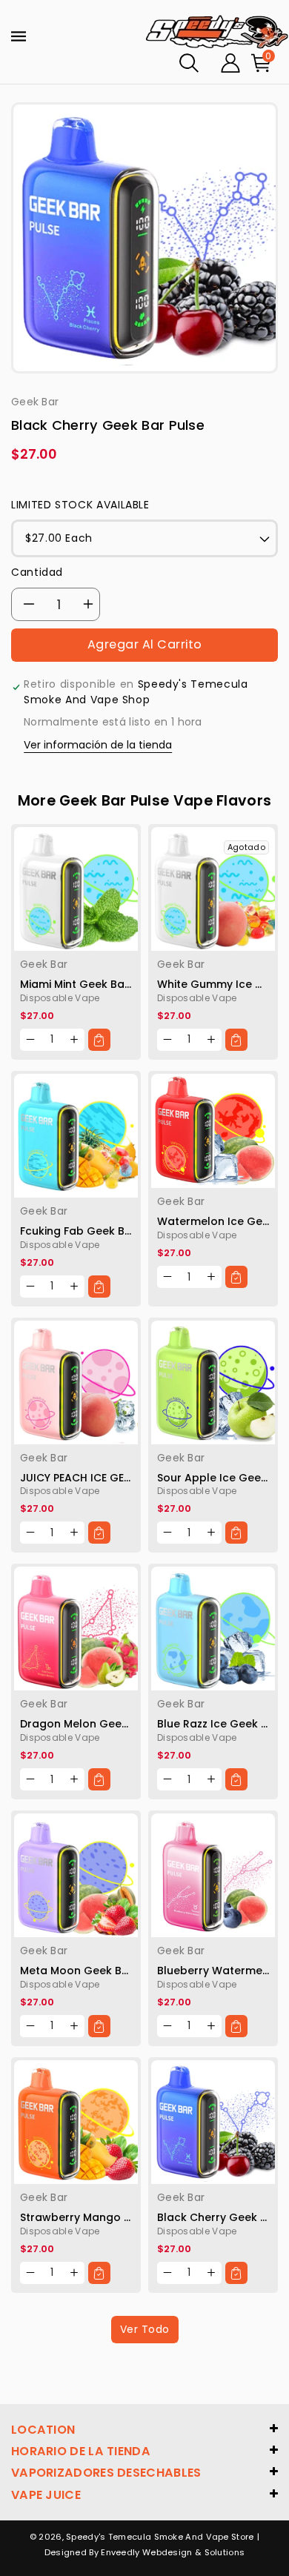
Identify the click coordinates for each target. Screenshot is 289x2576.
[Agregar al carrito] (99, 1040)
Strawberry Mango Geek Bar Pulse (112, 2217)
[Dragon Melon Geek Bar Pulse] (76, 1629)
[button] (189, 63)
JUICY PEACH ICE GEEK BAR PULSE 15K (116, 1478)
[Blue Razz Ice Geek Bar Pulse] (213, 1629)
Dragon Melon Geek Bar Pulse (100, 1724)
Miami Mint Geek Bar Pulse (90, 984)
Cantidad (37, 572)
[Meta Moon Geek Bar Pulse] (76, 1875)
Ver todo (145, 2329)
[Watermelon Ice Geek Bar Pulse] (213, 1131)
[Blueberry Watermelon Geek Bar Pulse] (213, 1875)
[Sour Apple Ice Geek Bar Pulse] (213, 1382)
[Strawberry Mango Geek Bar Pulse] (76, 2122)
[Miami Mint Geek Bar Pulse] (76, 889)
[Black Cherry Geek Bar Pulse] (213, 2122)
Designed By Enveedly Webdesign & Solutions (145, 2552)
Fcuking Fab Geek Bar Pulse (94, 1231)
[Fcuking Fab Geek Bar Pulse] (76, 1136)
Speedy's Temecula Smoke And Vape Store (160, 2537)
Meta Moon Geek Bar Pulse (92, 1971)
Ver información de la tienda (98, 745)
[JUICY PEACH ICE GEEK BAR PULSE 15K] (76, 1382)
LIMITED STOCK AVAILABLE (80, 505)
